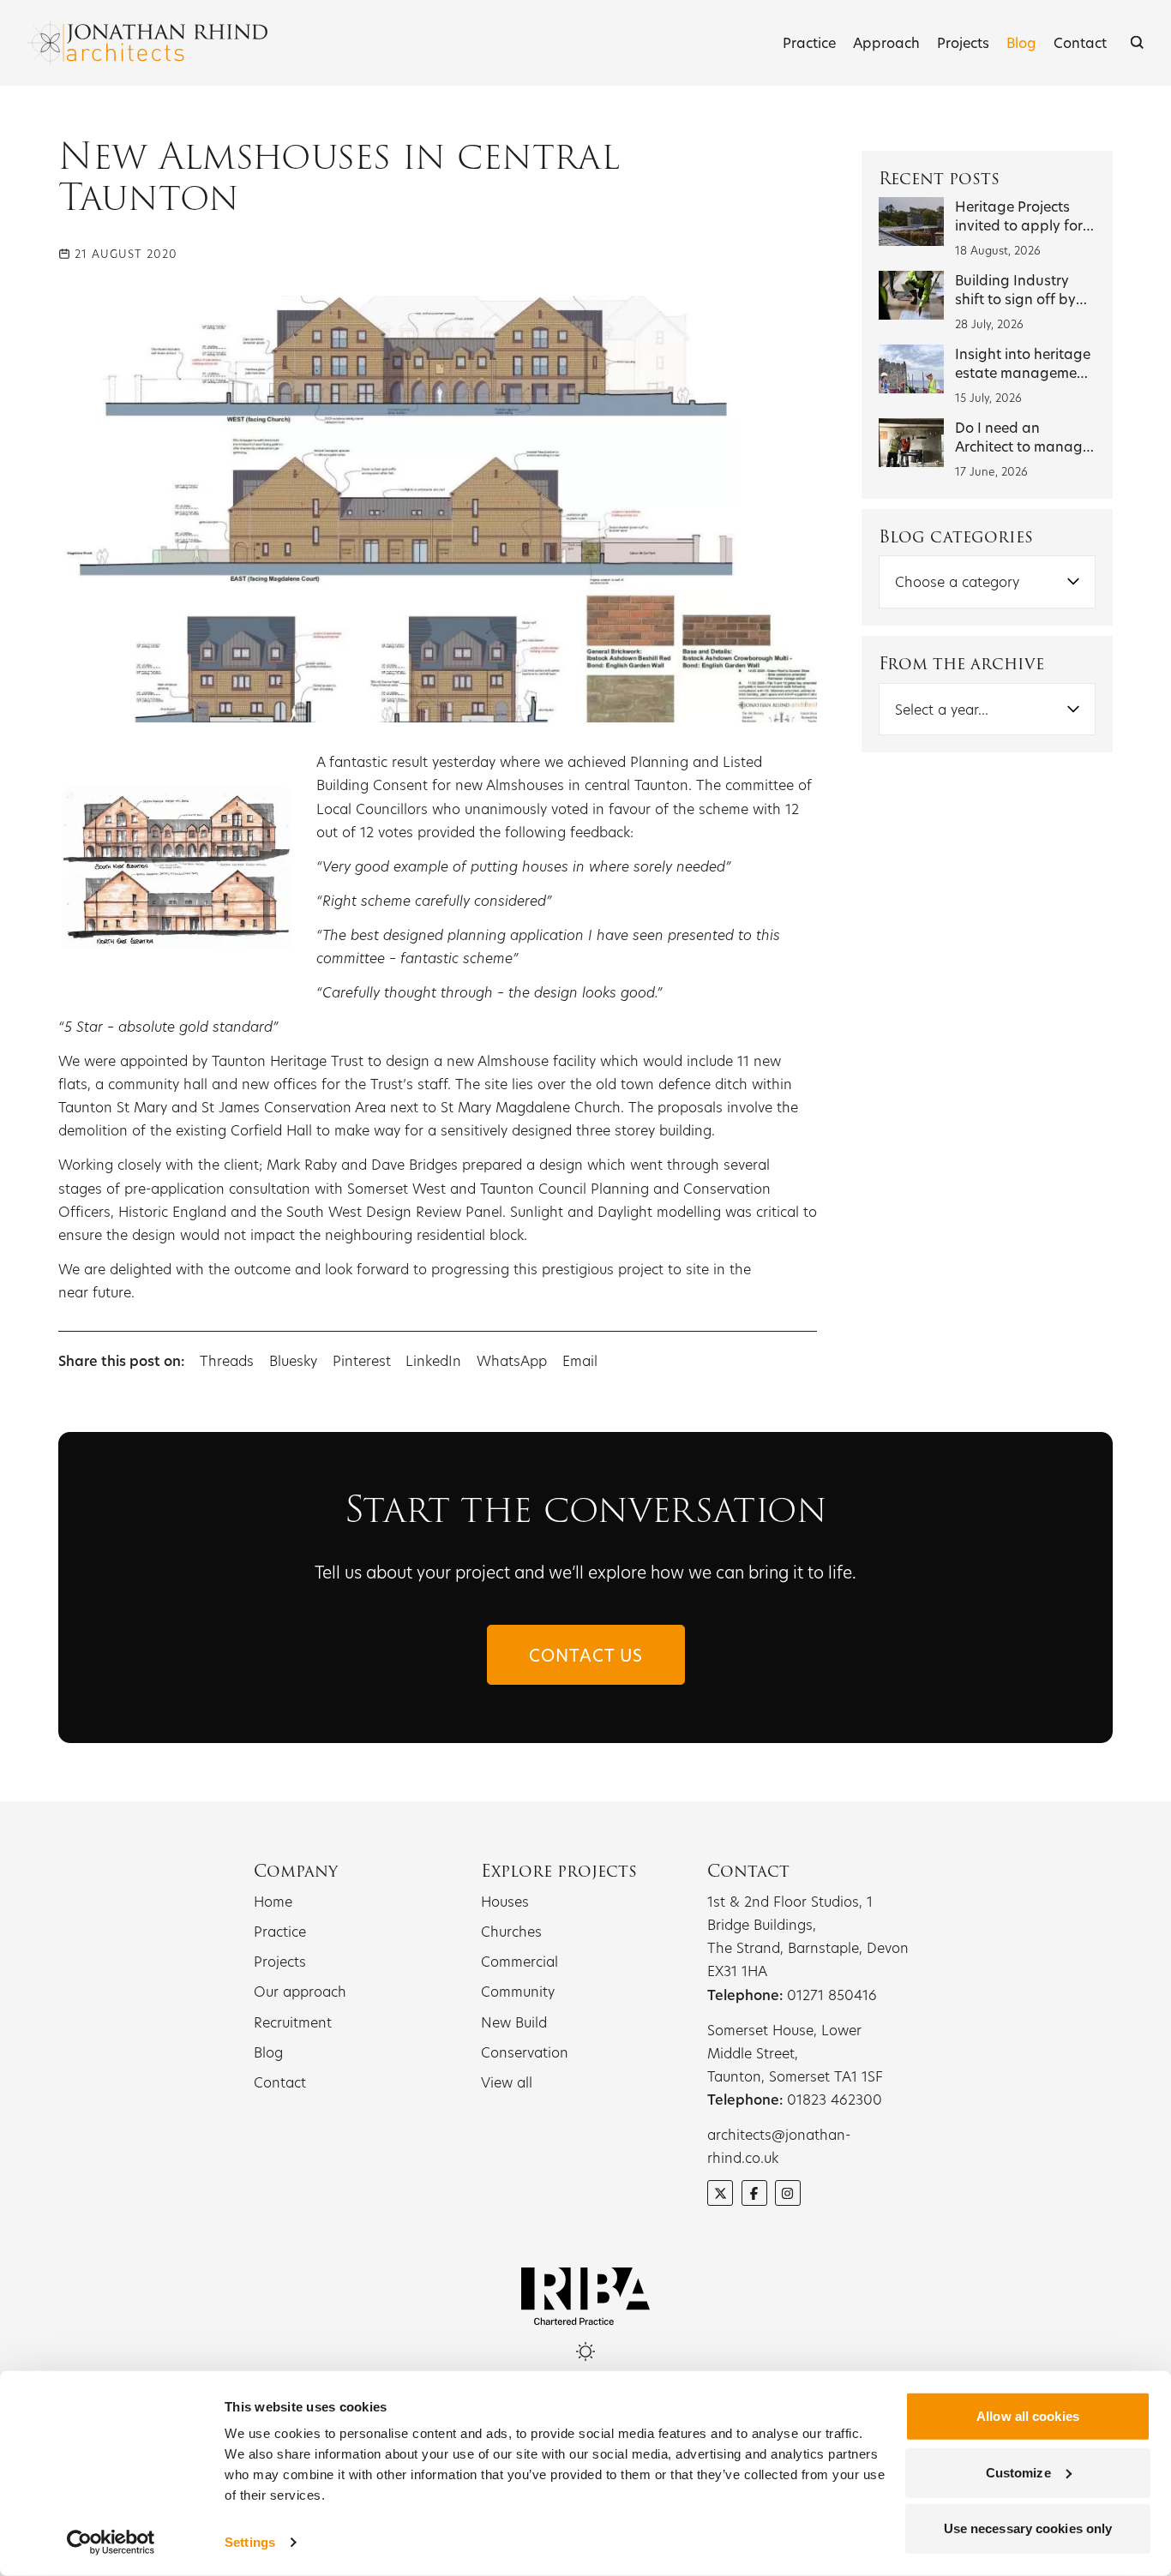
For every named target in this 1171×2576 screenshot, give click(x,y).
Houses (505, 1901)
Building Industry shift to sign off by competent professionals (1015, 308)
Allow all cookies (1028, 2416)
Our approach (300, 1991)
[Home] (147, 43)
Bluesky (295, 1360)
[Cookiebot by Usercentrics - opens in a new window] (111, 2543)
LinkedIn (433, 1360)
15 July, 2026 (988, 398)
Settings (250, 2542)
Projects (963, 42)
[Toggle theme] (585, 2351)
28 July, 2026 (989, 324)
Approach (886, 42)
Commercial (519, 1961)
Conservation (525, 2052)
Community (518, 1991)
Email (580, 1360)
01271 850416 (832, 1995)
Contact (1080, 42)
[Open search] (1137, 42)
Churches (511, 1931)
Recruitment (293, 2022)
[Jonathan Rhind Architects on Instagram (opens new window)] (788, 2193)
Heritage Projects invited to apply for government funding (1024, 225)
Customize (1018, 2472)
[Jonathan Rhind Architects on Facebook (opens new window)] (754, 2193)
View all (507, 2082)
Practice (809, 42)
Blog (1021, 42)
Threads (227, 1360)
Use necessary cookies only (1028, 2528)
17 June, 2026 (991, 471)
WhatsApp (512, 1360)
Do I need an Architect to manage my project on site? (1023, 446)
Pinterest (362, 1360)
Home (273, 1901)
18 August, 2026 (998, 250)
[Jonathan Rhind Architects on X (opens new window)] (720, 2193)
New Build (514, 2022)
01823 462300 (835, 2099)
